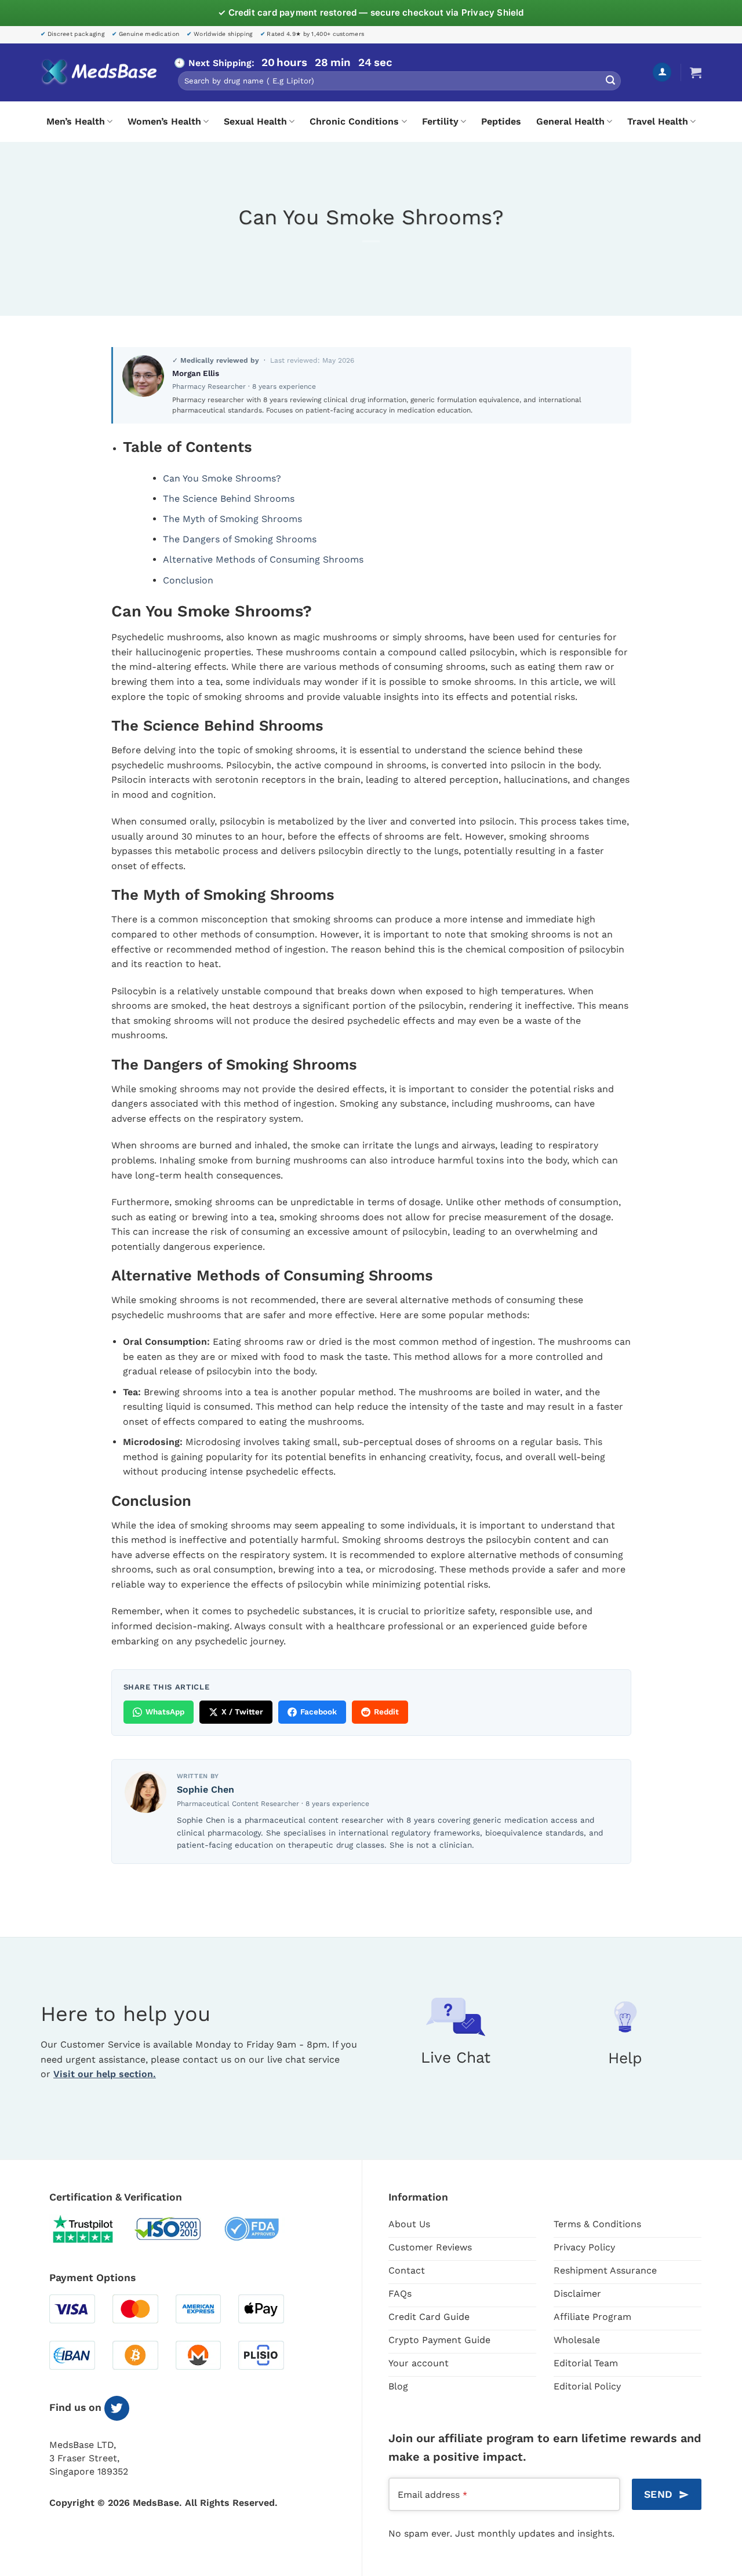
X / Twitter (242, 1712)
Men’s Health (76, 121)
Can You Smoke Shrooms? (222, 478)
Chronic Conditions (354, 121)
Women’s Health (164, 121)
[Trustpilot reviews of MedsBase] (92, 2229)
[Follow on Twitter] (117, 2408)
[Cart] (696, 72)
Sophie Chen (205, 1789)
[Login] (662, 72)
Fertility (440, 121)
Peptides (501, 121)
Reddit (386, 1712)
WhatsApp (165, 1712)
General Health (570, 121)
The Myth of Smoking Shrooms (232, 519)
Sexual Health (255, 121)
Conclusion (188, 580)
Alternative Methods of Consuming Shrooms (263, 559)
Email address (432, 2495)
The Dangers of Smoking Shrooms (240, 539)
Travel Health (658, 121)
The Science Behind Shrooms (229, 499)
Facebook (319, 1712)
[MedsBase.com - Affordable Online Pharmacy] (99, 72)
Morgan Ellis (196, 373)
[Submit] (610, 81)
